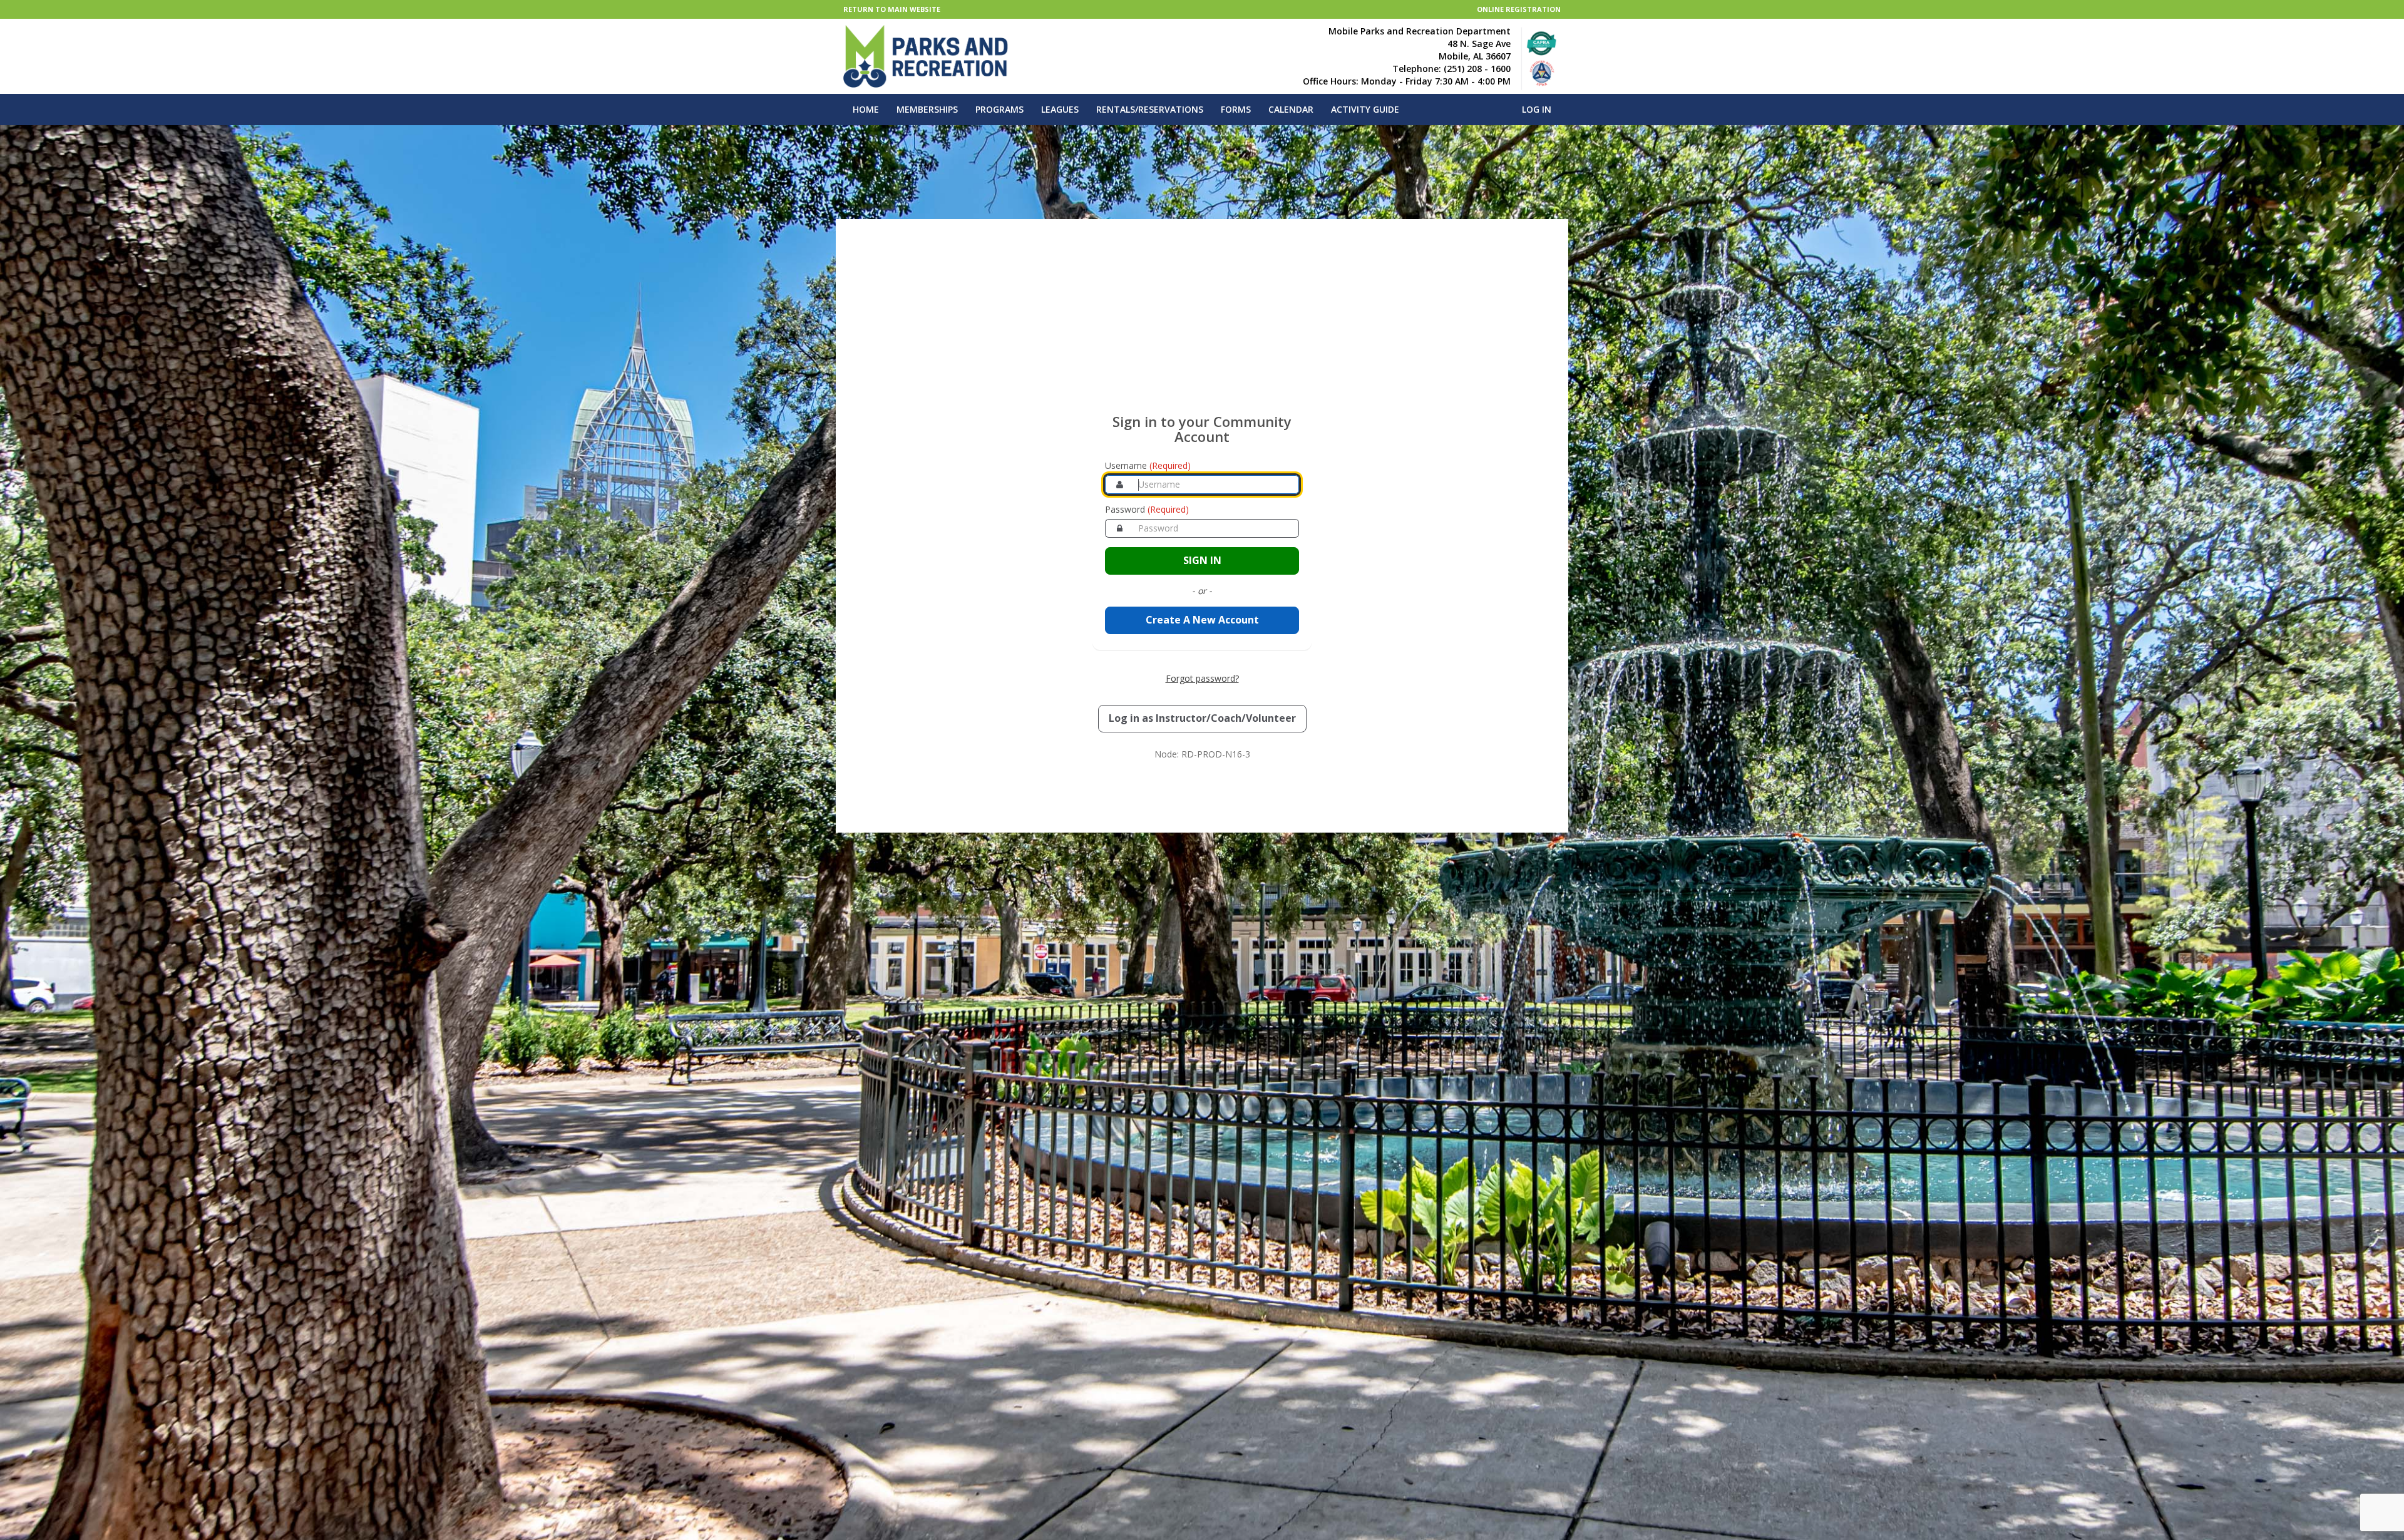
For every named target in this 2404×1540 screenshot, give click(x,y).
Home (866, 109)
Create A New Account (1202, 620)
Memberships (927, 109)
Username (1148, 465)
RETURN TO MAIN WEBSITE (892, 9)
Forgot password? (1202, 678)
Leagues (1060, 109)
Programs (999, 109)
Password (1147, 509)
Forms (1236, 109)
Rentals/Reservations (1150, 109)
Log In (1537, 109)
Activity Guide (1365, 109)
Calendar (1291, 109)
